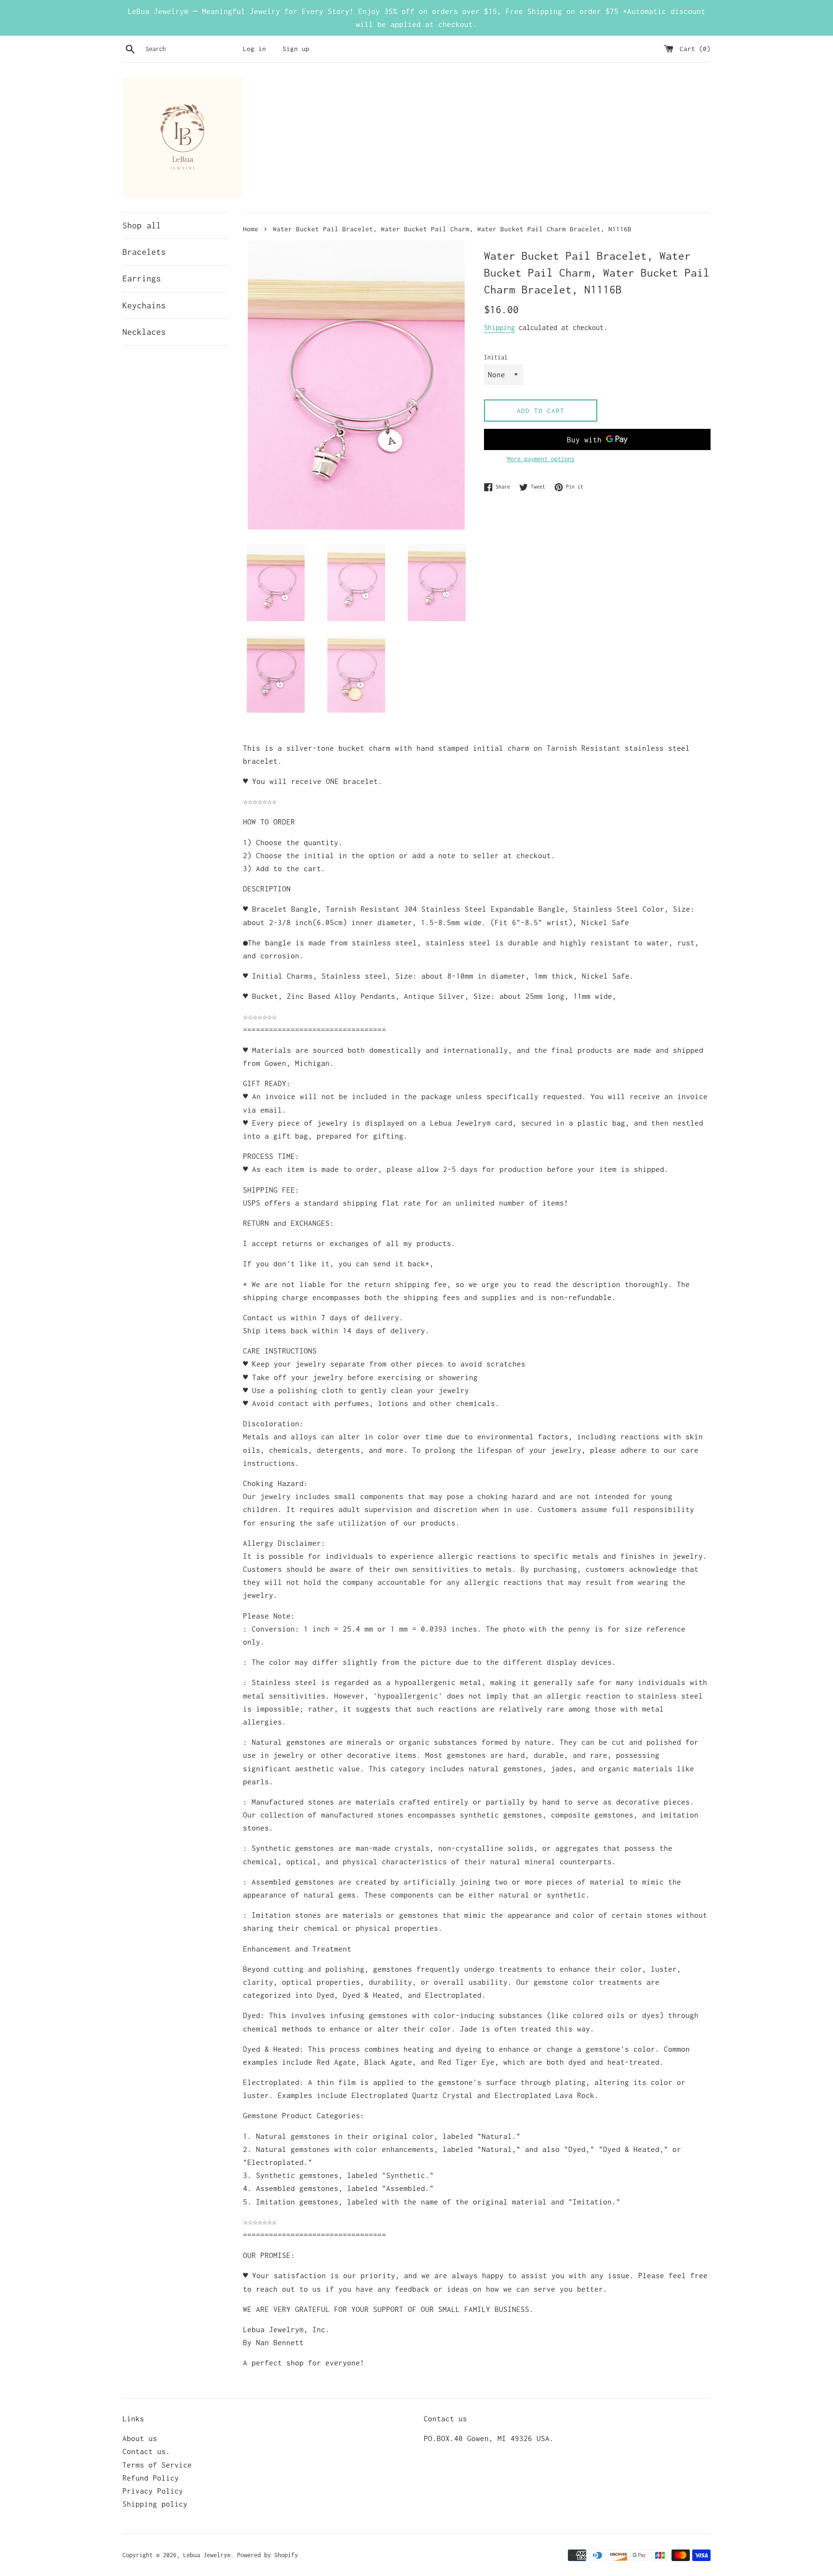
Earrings (142, 279)
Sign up (296, 49)
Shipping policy (155, 2504)
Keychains (144, 305)
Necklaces (144, 332)
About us (140, 2438)
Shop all (142, 226)
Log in (255, 49)
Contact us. (146, 2451)
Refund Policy (151, 2478)
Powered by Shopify (268, 2555)
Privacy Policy (153, 2491)
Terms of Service (157, 2465)
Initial (496, 357)
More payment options (541, 459)
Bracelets (144, 252)
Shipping (499, 327)
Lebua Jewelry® (207, 2555)
